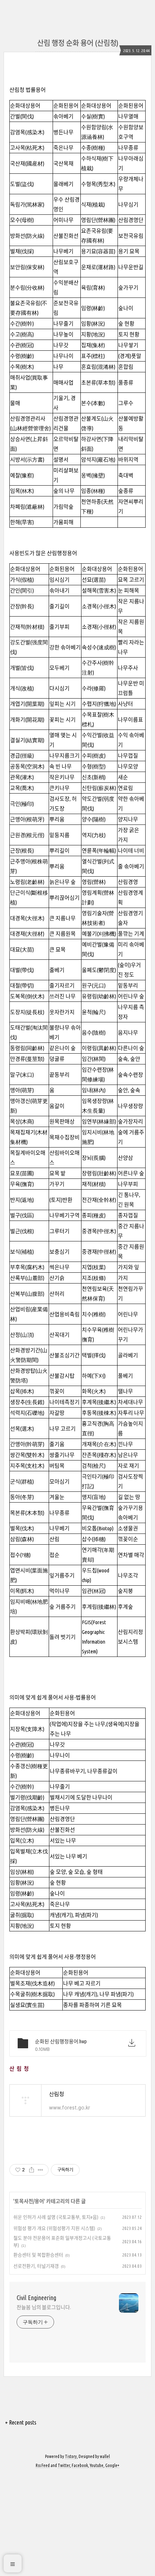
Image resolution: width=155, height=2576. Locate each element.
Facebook (80, 2465)
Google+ (112, 2465)
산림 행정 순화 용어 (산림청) (78, 43)
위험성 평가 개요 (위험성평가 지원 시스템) (54, 2228)
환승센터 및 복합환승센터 (38, 2255)
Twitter (64, 2465)
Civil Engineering (36, 2298)
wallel (105, 2456)
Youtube (97, 2465)
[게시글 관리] (41, 2170)
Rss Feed (43, 2465)
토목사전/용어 (29, 2201)
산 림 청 (19, 2069)
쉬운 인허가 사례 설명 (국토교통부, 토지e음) (56, 2217)
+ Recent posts (21, 2422)
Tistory (71, 2456)
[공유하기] (32, 2170)
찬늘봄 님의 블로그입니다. (44, 2307)
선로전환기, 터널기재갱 (36, 2266)
